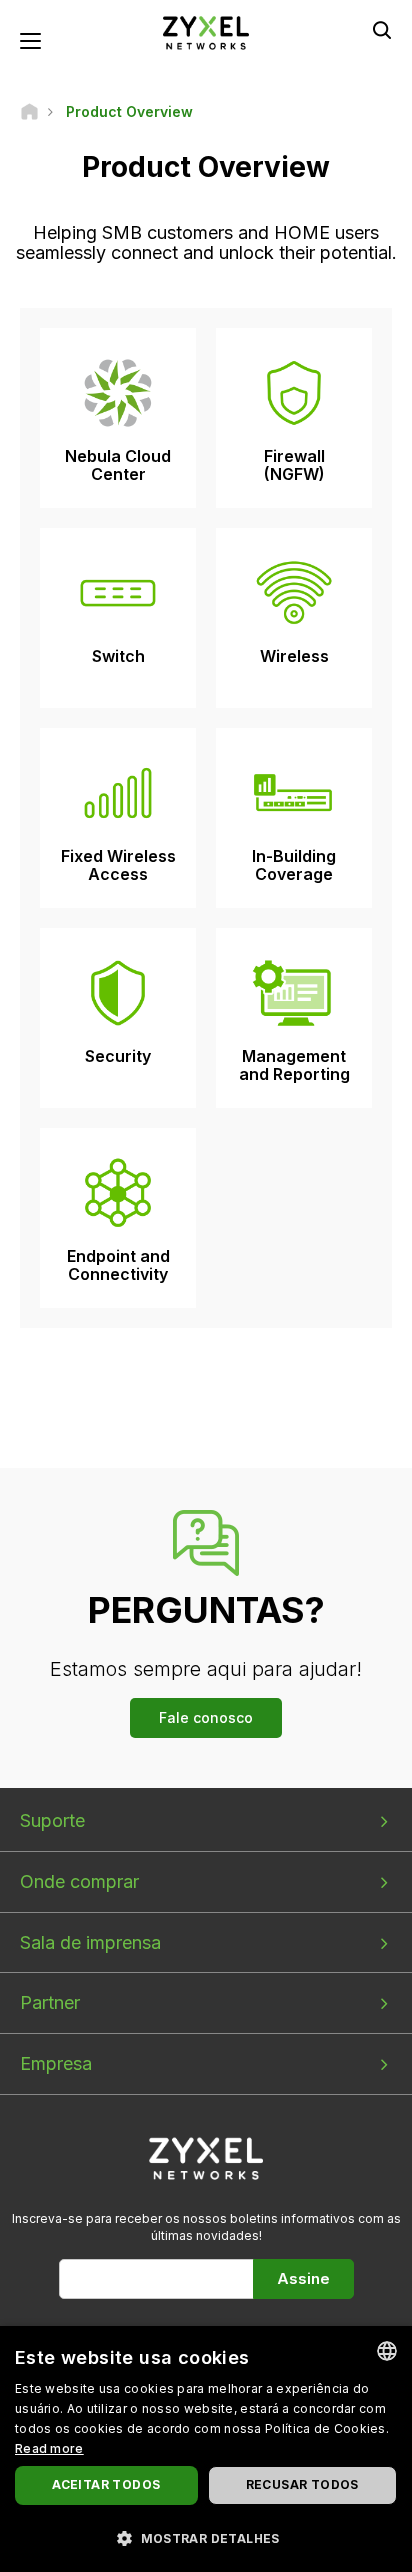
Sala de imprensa (90, 1942)
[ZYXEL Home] (206, 31)
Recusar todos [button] (302, 2484)
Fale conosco (206, 1717)
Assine (303, 2278)
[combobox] (387, 2351)
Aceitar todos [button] (106, 2484)
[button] (206, 2537)
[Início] (29, 111)
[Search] (382, 30)
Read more (49, 2448)
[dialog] (206, 2449)
